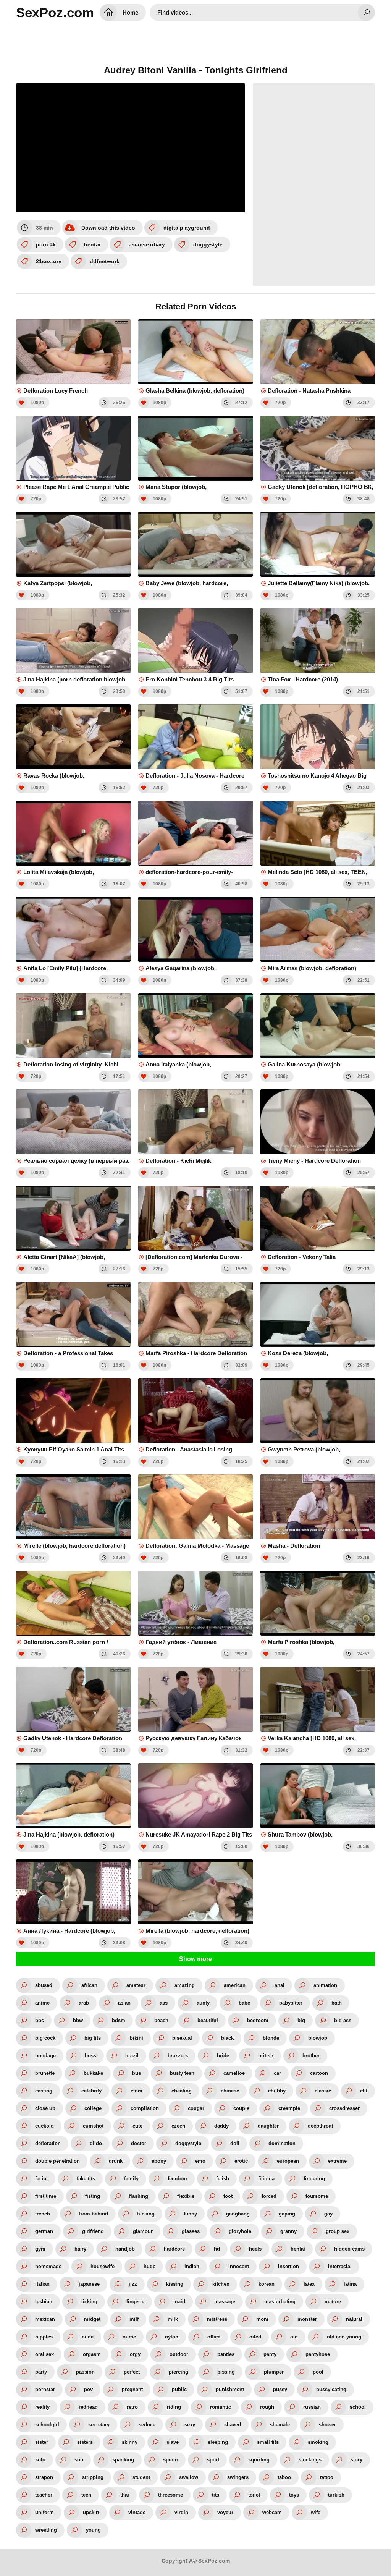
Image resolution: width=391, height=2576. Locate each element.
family (131, 2179)
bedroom (258, 2020)
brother (311, 2056)
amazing (185, 1985)
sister (42, 2442)
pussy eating (331, 2389)
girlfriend (93, 2231)
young (93, 2530)
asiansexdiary (147, 244)
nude (88, 2337)
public (179, 2389)
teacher (44, 2495)
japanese (89, 2284)
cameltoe (234, 2073)
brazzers (178, 2056)
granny (288, 2231)
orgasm (92, 2354)
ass (164, 2003)
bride (223, 2056)
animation (325, 1985)
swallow (189, 2477)
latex (309, 2284)
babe (244, 2003)
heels (255, 2249)
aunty (203, 2003)
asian (124, 2003)
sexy (190, 2425)
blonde (271, 2038)
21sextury (49, 261)
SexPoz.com (55, 12)
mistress (217, 2319)
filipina (266, 2179)
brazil (132, 2056)
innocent (239, 2266)
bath (337, 2003)
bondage (45, 2056)
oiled (255, 2337)
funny (190, 2214)
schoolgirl (47, 2425)
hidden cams (349, 2249)
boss (90, 2056)
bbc (40, 2020)
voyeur (225, 2512)
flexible (186, 2196)
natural (354, 2319)
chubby (277, 2091)
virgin (181, 2512)
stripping (93, 2477)
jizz (133, 2284)
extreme (337, 2161)
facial (41, 2179)
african (89, 1985)
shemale (280, 2425)
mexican (45, 2319)
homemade (48, 2266)
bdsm (119, 2020)
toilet (254, 2495)
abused (44, 1985)
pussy (280, 2389)
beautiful (208, 2020)
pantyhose (318, 2354)
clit (364, 2091)
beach (161, 2020)
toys (294, 2495)
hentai (92, 244)
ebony (159, 2161)
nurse (129, 2337)
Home (130, 12)
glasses (191, 2231)
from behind (94, 2214)
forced (269, 2196)
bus (137, 2073)
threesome (170, 2495)
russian (312, 2407)
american (235, 1985)
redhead (88, 2407)
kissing (175, 2284)
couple (241, 2108)
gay (328, 2214)
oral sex (44, 2354)
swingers (238, 2477)
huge (149, 2266)
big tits (93, 2038)
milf (134, 2319)
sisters (85, 2442)
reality (42, 2407)
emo (200, 2161)
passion (85, 2372)
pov (88, 2389)
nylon (172, 2337)
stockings (310, 2460)
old (294, 2337)
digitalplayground (187, 228)
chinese (230, 2091)
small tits (268, 2442)
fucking (146, 2214)
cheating (182, 2091)
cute (137, 2126)
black (227, 2038)
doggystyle (208, 244)
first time (46, 2196)
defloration (48, 2143)
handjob (125, 2249)
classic (323, 2091)
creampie (289, 2108)
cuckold (44, 2126)
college (93, 2108)
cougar (196, 2108)
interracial (340, 2266)
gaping (287, 2214)
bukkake (93, 2073)
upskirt (91, 2512)
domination (282, 2143)
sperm (170, 2460)
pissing (226, 2372)
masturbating (280, 2302)
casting (44, 2091)
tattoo (327, 2477)
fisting (93, 2196)
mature (333, 2302)
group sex (338, 2231)
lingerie (135, 2302)
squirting (259, 2460)
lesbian (44, 2302)
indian (192, 2266)
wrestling (46, 2530)
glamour (143, 2231)
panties (226, 2354)
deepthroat (320, 2126)
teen (86, 2495)
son (79, 2460)
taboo (284, 2477)
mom (262, 2319)
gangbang (238, 2214)
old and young (344, 2337)
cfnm (137, 2091)
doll (235, 2143)
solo (40, 2460)
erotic (241, 2161)
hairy (80, 2249)
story (356, 2460)
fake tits (86, 2179)
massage (225, 2302)
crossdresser (344, 2108)
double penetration (57, 2161)
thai (125, 2495)
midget (92, 2319)
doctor (139, 2143)
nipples (44, 2337)
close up (45, 2108)
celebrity (91, 2091)
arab (84, 2003)
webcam (272, 2512)
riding (174, 2407)
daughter (268, 2126)
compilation (145, 2108)
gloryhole (240, 2231)
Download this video (108, 228)
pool (318, 2372)
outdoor (179, 2354)
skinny (130, 2442)
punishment (230, 2389)
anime (42, 2003)
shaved (233, 2425)
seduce (147, 2425)
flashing (139, 2196)
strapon (44, 2477)
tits (216, 2495)
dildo (96, 2143)
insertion (288, 2266)
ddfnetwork (105, 261)
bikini (137, 2038)
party (41, 2372)
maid (179, 2302)
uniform (44, 2512)
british (266, 2056)
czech (178, 2126)
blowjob (318, 2038)
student (141, 2477)
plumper (274, 2372)
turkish (336, 2495)
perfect (132, 2372)
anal (280, 1985)
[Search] (366, 12)
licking (89, 2302)
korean (267, 2284)
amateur (136, 1985)
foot (228, 2196)
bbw (78, 2020)
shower (327, 2425)
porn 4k (46, 244)
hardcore (174, 2249)
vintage (137, 2512)
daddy (221, 2126)
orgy (135, 2354)
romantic (221, 2407)
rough (267, 2407)
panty (270, 2354)
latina (350, 2284)
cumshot (93, 2126)
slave (173, 2442)
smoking (318, 2442)
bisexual (182, 2038)
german (44, 2231)
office (214, 2337)
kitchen (221, 2284)
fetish (223, 2179)
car (277, 2073)
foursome (317, 2196)
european (288, 2161)
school (358, 2407)
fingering (314, 2179)
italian (42, 2284)
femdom (177, 2179)
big (301, 2020)
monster (307, 2319)
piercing (179, 2372)
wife (316, 2512)
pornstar (45, 2389)
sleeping (218, 2442)
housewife (103, 2266)
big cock (45, 2038)
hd (217, 2249)
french (43, 2214)
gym (40, 2249)
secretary (99, 2425)
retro (132, 2407)
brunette (45, 2073)
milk (173, 2319)
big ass (343, 2020)
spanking (123, 2460)
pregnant (132, 2389)
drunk (116, 2161)
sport (213, 2460)
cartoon (319, 2073)
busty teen (182, 2073)
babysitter (291, 2003)
